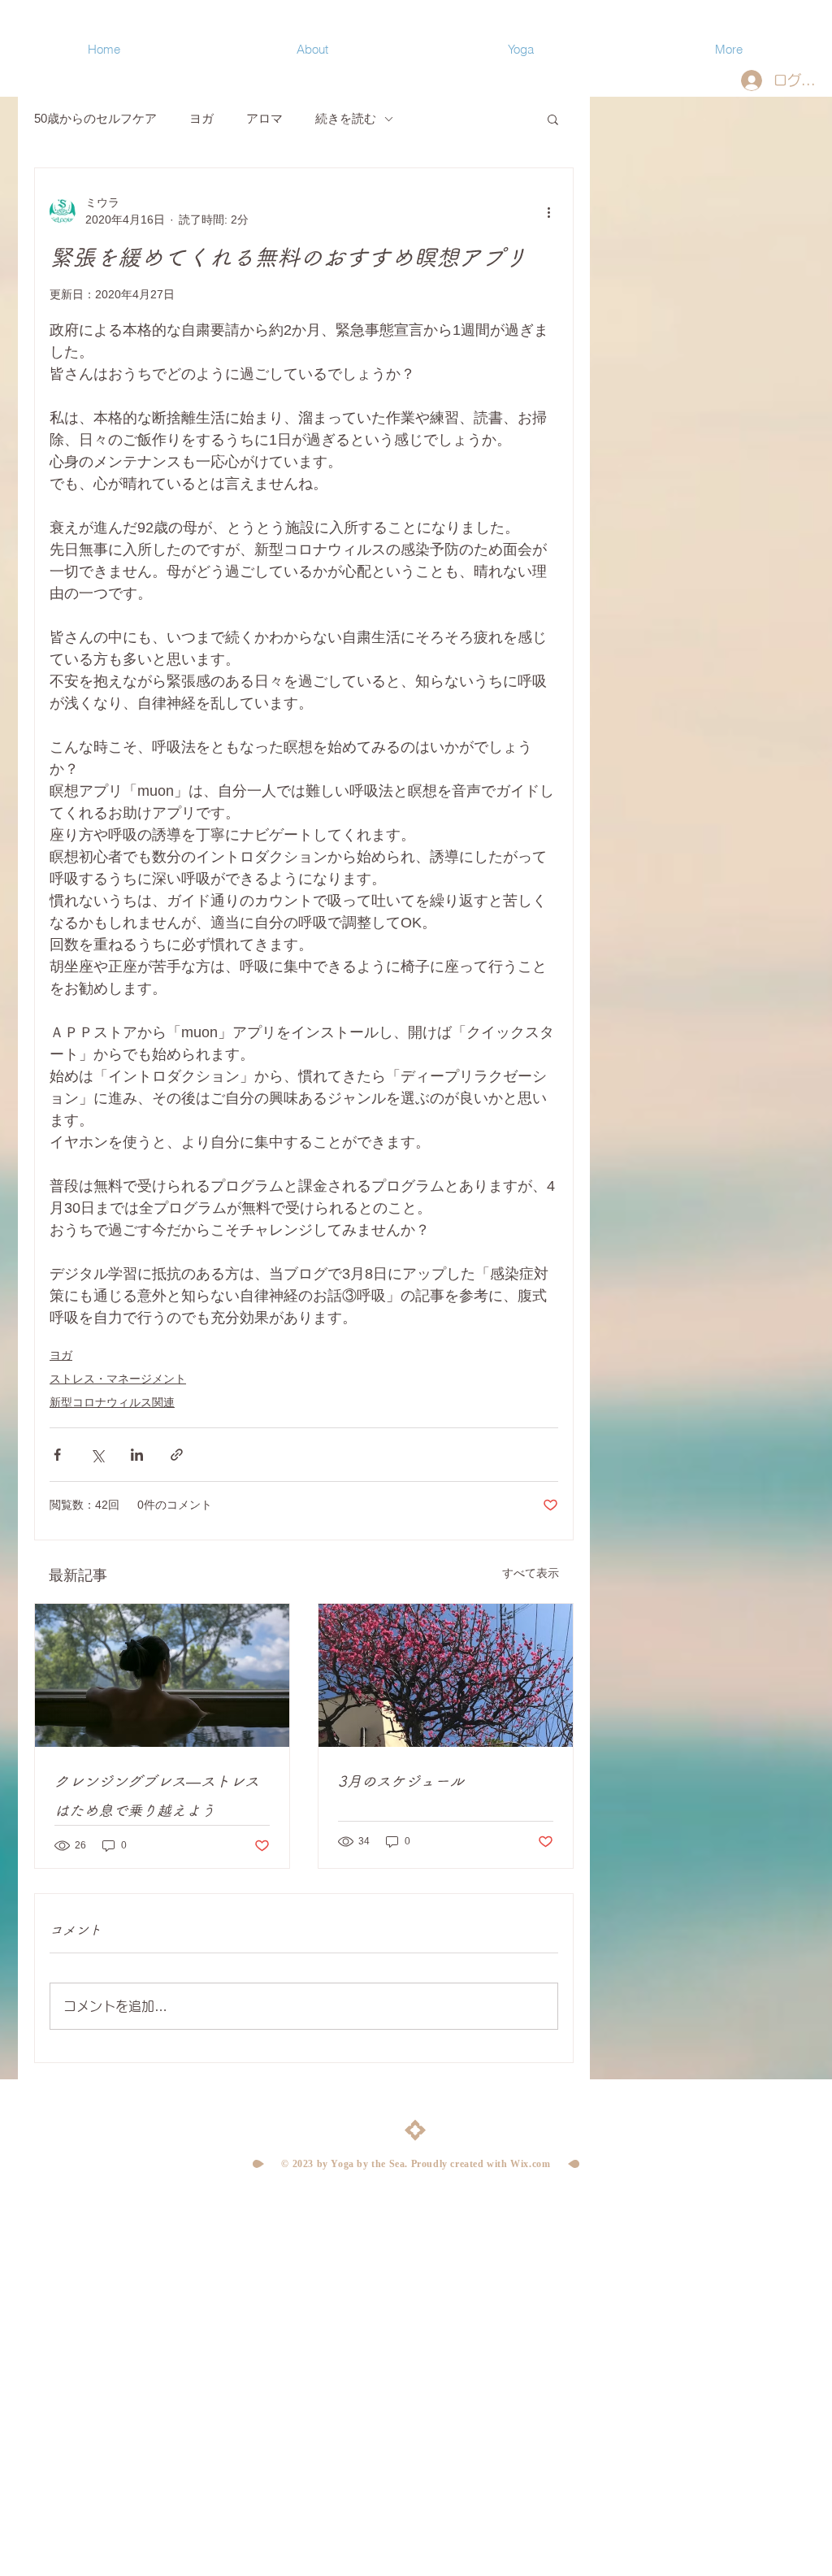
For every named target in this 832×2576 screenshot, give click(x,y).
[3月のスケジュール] (446, 1675)
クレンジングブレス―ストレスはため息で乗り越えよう (157, 1796)
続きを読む (346, 118)
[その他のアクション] (548, 211)
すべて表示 (531, 1573)
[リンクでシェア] (177, 1455)
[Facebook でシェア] (57, 1455)
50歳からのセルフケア (95, 118)
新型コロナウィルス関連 (112, 1402)
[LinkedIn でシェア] (137, 1455)
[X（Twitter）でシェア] (97, 1455)
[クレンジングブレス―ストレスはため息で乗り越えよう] (162, 1675)
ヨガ (201, 118)
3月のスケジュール (401, 1781)
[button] (553, 119)
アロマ (264, 118)
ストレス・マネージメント (118, 1379)
